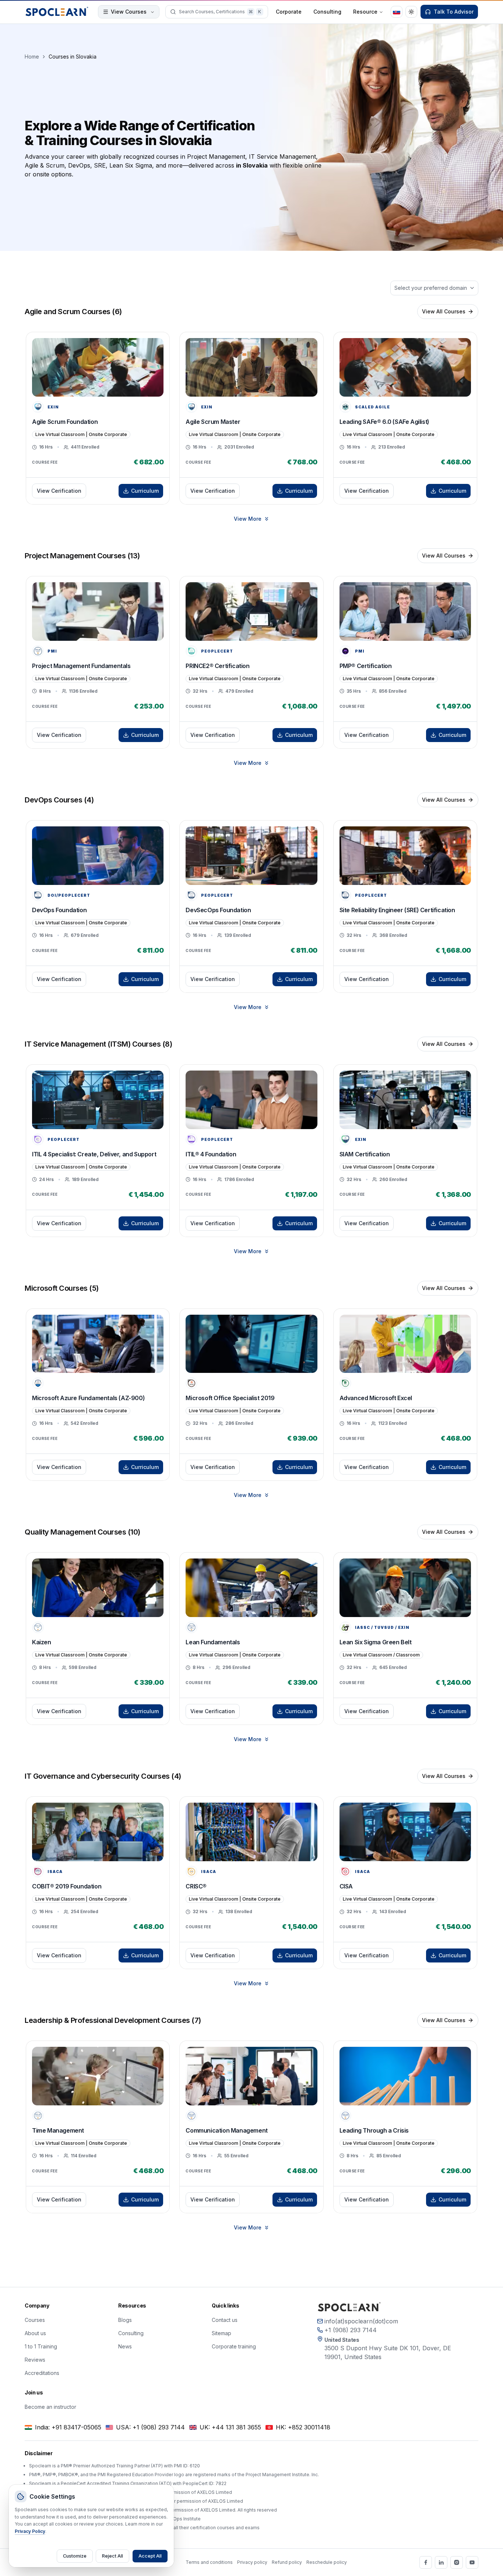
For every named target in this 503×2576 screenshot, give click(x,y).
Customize (75, 2556)
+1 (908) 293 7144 (351, 2330)
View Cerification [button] (59, 491)
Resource (365, 12)
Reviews (35, 2360)
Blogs (125, 2320)
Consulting (327, 12)
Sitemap (221, 2333)
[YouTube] (472, 2562)
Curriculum (145, 491)
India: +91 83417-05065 (68, 2427)
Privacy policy (252, 2562)
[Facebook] (426, 2562)
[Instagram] (457, 2562)
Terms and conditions (209, 2562)
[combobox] (434, 288)
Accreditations (42, 2373)
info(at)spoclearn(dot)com (361, 2321)
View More (248, 519)
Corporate (289, 12)
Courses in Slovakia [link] (73, 57)
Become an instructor (50, 2407)
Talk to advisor (454, 12)
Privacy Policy (30, 2531)
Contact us (225, 2320)
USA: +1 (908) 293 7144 (150, 2427)
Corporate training (234, 2346)
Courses (35, 2320)
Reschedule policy (327, 2562)
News (125, 2346)
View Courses (129, 12)
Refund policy (287, 2562)
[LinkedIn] (441, 2562)
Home (32, 57)
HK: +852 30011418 (303, 2427)
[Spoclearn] (57, 12)
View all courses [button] (444, 311)
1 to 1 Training (41, 2346)
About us (35, 2333)
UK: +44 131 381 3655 (230, 2427)
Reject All (112, 2556)
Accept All (150, 2556)
